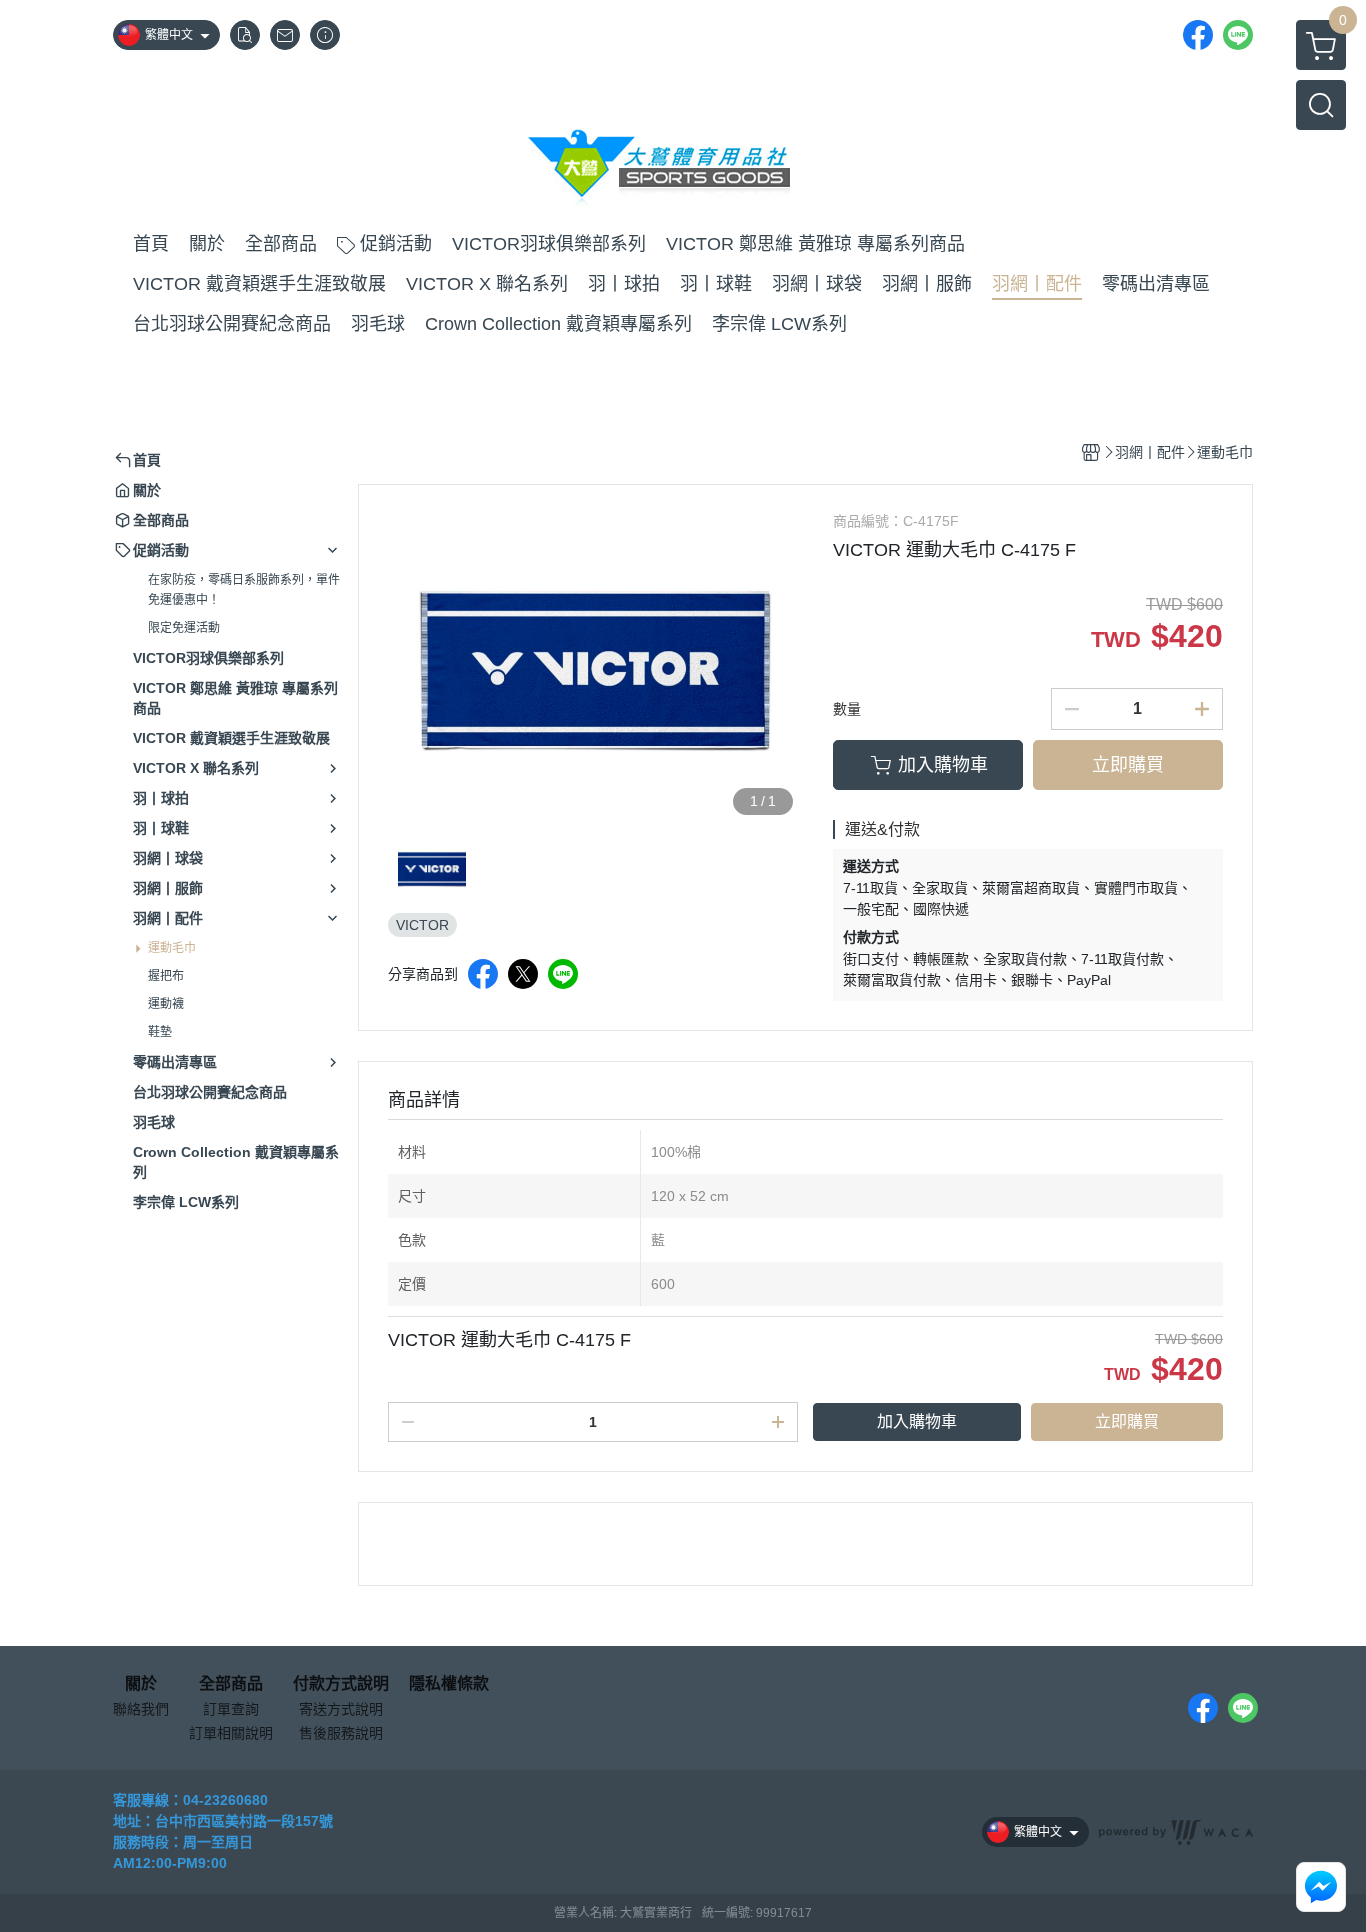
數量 (847, 709)
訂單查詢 (231, 1709)
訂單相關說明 (231, 1733)
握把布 (166, 976)
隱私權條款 (449, 1684)
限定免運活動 (184, 628)
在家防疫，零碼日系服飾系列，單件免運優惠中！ (244, 590)
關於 (141, 1684)
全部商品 (231, 1684)
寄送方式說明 (341, 1709)
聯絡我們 (141, 1709)
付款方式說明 (341, 1684)
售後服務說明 (341, 1733)
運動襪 (166, 1004)
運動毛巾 (172, 948)
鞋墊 (160, 1032)
